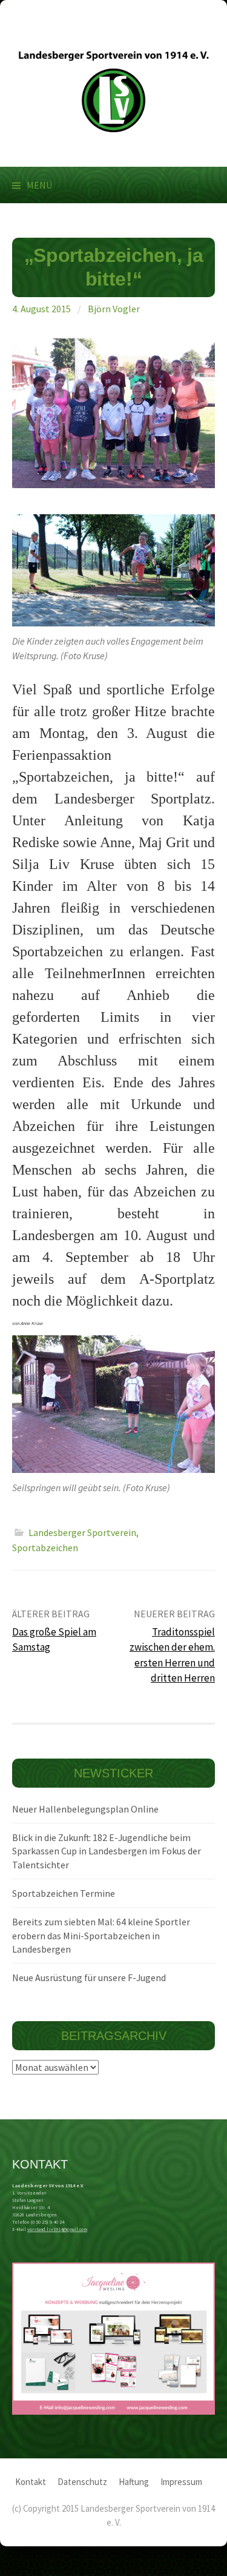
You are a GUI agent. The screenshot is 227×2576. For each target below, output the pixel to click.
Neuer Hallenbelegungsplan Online (85, 1809)
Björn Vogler (114, 309)
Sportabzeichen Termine (64, 1893)
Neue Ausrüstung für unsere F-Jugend (89, 1977)
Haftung (134, 2482)
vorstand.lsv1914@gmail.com (57, 2229)
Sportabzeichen (45, 1548)
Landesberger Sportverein (82, 1532)
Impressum (181, 2482)
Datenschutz (82, 2482)
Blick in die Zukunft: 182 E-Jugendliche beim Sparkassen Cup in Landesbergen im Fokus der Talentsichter (107, 1851)
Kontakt (31, 2482)
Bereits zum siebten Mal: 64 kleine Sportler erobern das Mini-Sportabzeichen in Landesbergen (101, 1935)
